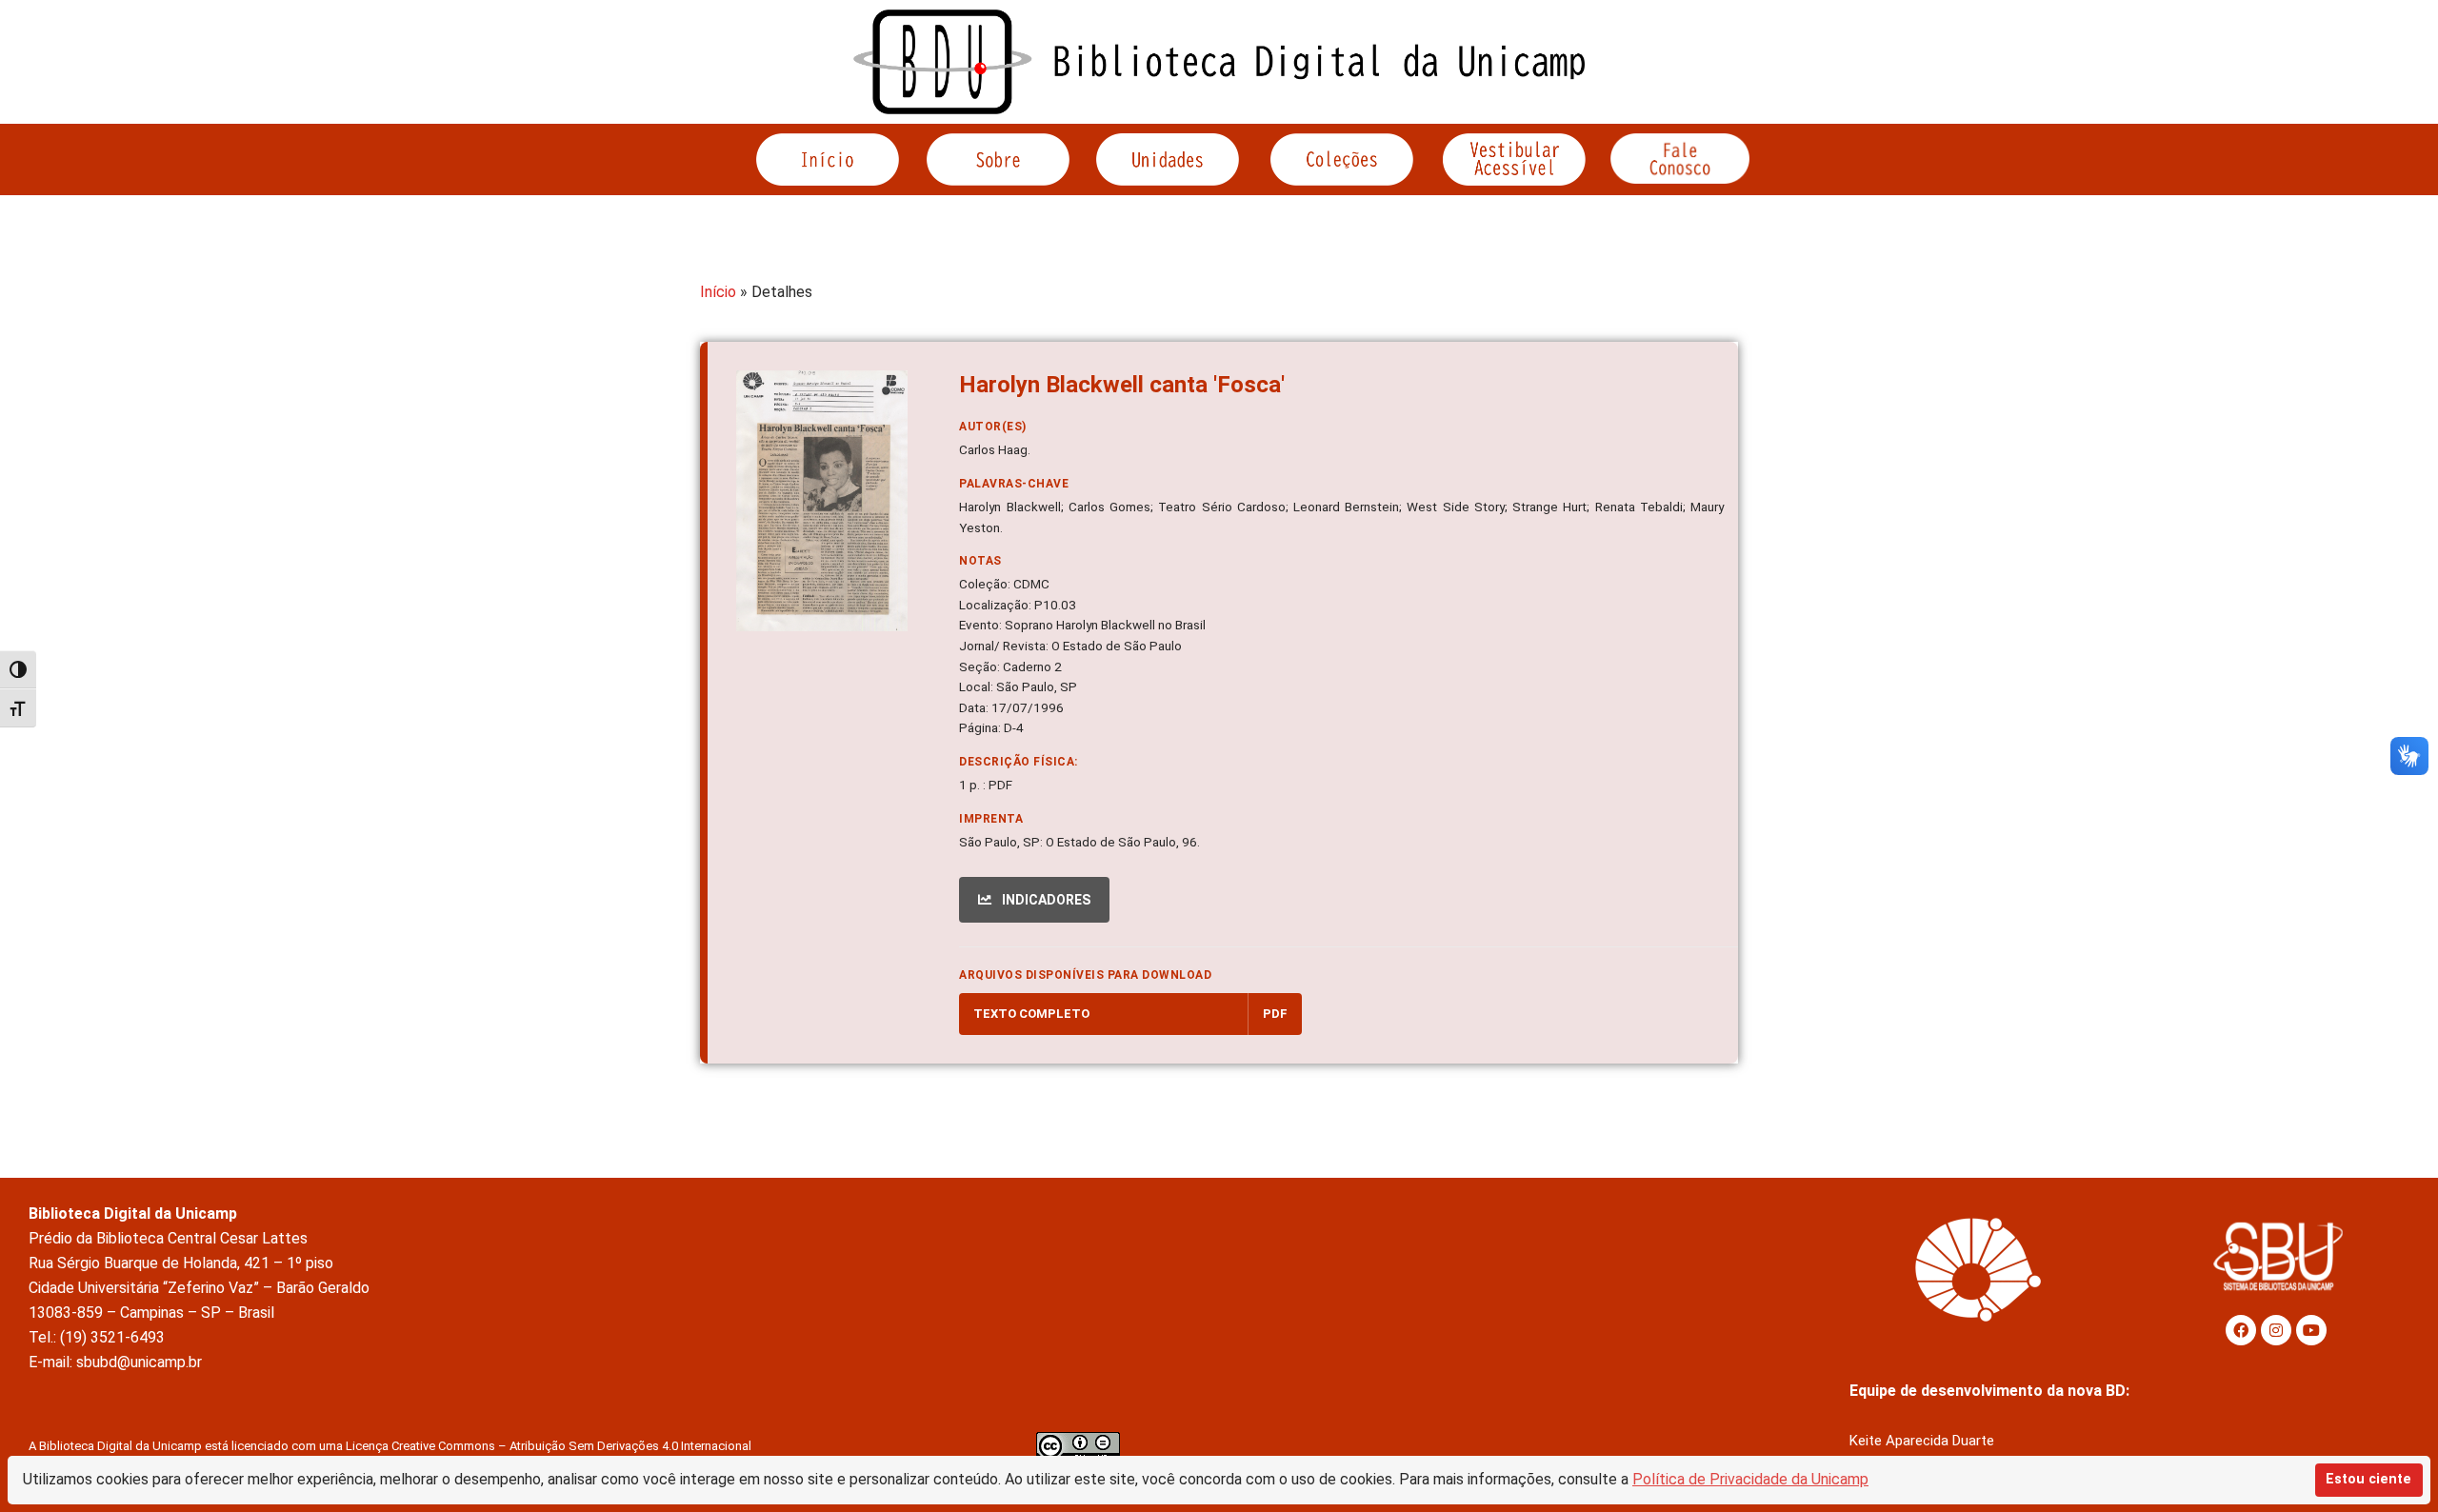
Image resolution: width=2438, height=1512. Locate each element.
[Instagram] (2276, 1330)
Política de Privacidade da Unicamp (1750, 1479)
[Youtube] (2311, 1330)
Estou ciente (2368, 1479)
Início (718, 292)
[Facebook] (2241, 1330)
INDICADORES (1045, 900)
